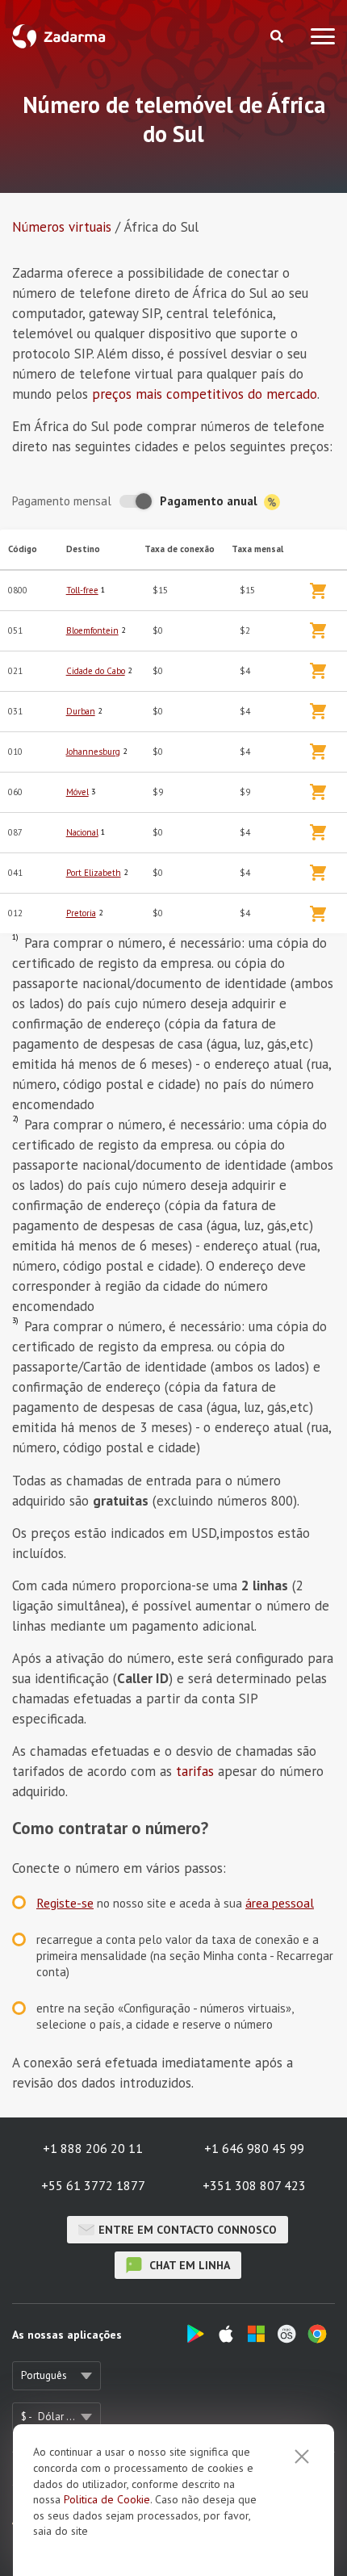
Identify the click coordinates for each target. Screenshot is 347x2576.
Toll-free (82, 590)
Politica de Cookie (107, 2499)
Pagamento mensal (62, 501)
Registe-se (65, 1903)
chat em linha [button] (188, 2265)
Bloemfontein (92, 630)
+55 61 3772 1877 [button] (93, 2185)
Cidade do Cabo (96, 671)
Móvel (77, 792)
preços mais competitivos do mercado (205, 394)
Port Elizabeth (94, 873)
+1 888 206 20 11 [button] (93, 2148)
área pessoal (280, 1903)
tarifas (195, 1771)
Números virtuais (62, 227)
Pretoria (81, 913)
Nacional (82, 832)
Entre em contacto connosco (188, 2230)
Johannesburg (93, 752)
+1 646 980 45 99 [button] (254, 2148)
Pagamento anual (210, 501)
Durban (81, 711)
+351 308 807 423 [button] (254, 2185)
